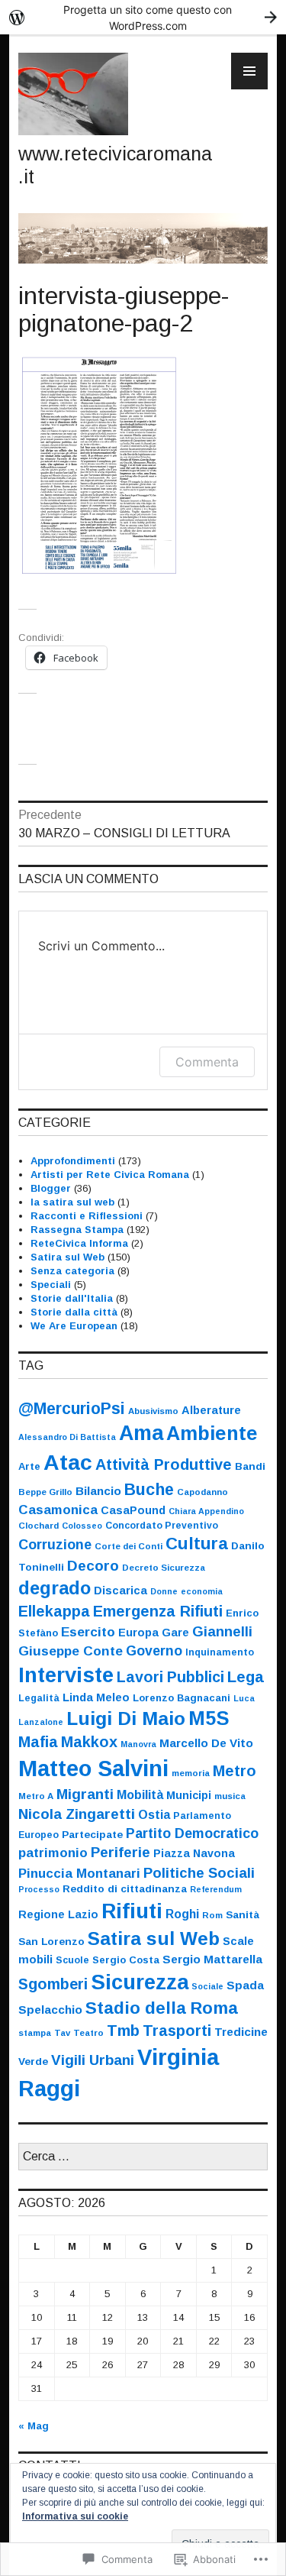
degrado (55, 1588)
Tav (62, 2033)
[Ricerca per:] (143, 2157)
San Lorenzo (51, 1942)
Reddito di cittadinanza (125, 1889)
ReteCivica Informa (79, 1243)
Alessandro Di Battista (67, 1437)
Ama (141, 1433)
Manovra (138, 1744)
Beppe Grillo (45, 1492)
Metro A (36, 1796)
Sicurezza (140, 1982)
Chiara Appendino (206, 1511)
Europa (138, 1633)
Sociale (207, 1986)
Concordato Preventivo (162, 1526)
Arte (29, 1466)
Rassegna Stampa (77, 1230)
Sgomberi (53, 1984)
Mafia (38, 1742)
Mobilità (140, 1794)
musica (230, 1796)
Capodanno (202, 1492)
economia (202, 1591)
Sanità (243, 1915)
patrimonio (53, 1853)
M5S (209, 1718)
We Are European (74, 1326)
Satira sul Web (67, 1257)
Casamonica (58, 1510)
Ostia (154, 1815)
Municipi (189, 1795)
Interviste (66, 1675)
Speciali (51, 1285)
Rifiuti (132, 1911)
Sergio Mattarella (212, 1959)
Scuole (72, 1960)
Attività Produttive (164, 1464)
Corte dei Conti (129, 1546)
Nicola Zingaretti (77, 1814)
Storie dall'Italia (72, 1298)
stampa (35, 2033)
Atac (68, 1462)
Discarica (121, 1591)
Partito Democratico (192, 1833)
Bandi (250, 1466)
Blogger (51, 1188)
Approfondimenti (73, 1161)
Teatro (88, 2033)
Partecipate (92, 1835)
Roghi (182, 1914)
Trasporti (177, 2031)
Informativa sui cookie (75, 2516)
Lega (246, 1677)
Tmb (123, 2031)
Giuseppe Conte (71, 1651)
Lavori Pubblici (170, 1677)
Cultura (197, 1544)
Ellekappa (54, 1611)
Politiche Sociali (199, 1873)
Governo (154, 1651)
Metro (235, 1771)
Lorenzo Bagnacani (182, 1698)
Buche (149, 1489)
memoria (191, 1773)
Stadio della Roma (162, 2008)
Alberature (211, 1410)
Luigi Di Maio (126, 1718)
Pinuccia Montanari (79, 1874)
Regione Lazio (58, 1914)
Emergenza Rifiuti (158, 1611)
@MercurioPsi (72, 1408)
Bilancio (98, 1491)
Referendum (216, 1889)
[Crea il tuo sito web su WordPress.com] (143, 17)
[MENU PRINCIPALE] (249, 71)
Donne (164, 1591)
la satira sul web (72, 1202)
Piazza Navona (194, 1853)
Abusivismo (153, 1411)
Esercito (88, 1632)
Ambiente (212, 1433)
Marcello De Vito (206, 1743)
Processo (39, 1889)
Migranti (85, 1794)
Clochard (39, 1526)
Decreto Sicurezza (164, 1568)
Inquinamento (220, 1652)
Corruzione (55, 1545)
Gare (175, 1633)
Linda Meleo (96, 1697)
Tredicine (241, 2032)
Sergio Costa (126, 1960)
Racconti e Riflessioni (87, 1216)
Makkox (89, 1742)
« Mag (34, 2426)
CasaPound (133, 1510)
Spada (245, 1985)
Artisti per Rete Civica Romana (110, 1175)
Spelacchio (50, 2010)
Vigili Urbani (93, 2060)
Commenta (207, 1062)
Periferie (121, 1852)
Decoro (93, 1566)
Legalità (39, 1698)
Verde (33, 2061)
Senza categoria (72, 1271)
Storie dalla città (74, 1312)
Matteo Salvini (93, 1769)
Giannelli (222, 1632)
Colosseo (82, 1526)
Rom (212, 1915)
